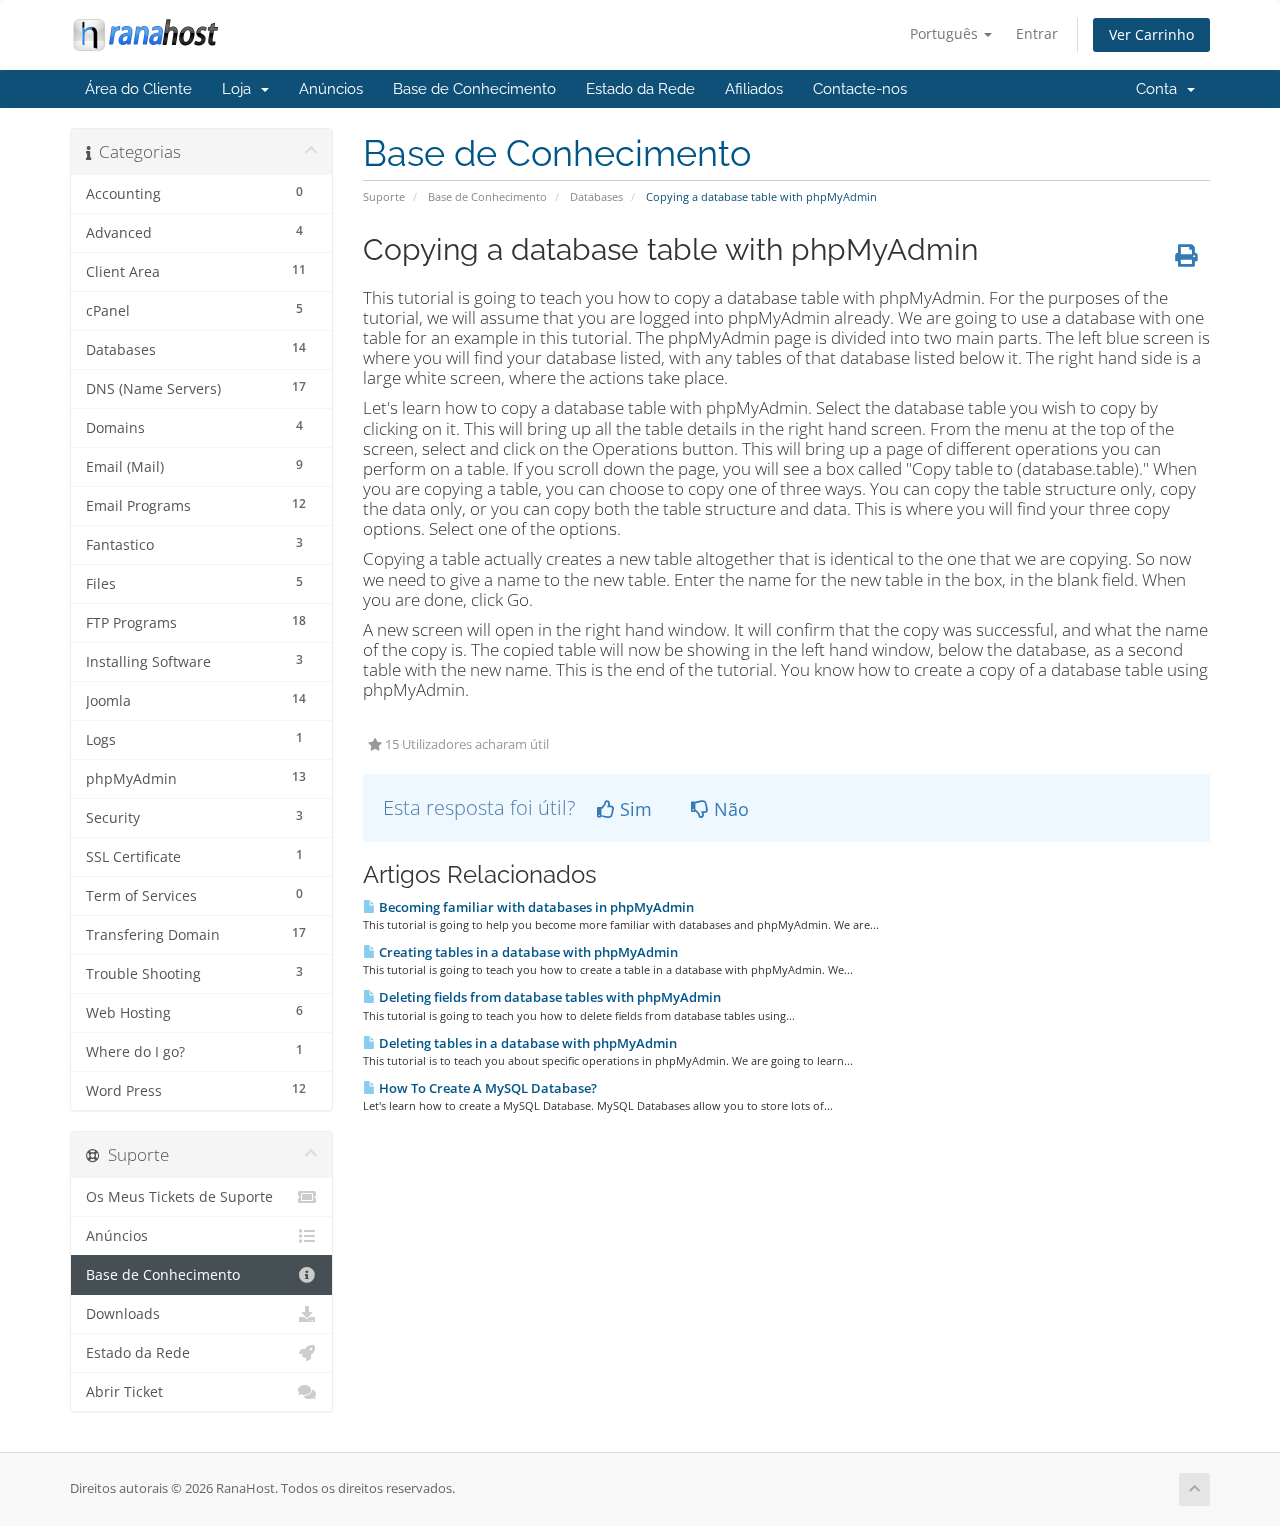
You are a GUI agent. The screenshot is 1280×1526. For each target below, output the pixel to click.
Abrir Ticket (124, 1392)
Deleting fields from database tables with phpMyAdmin (548, 997)
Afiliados (754, 89)
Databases (596, 196)
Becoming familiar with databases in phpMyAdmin (535, 907)
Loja (240, 89)
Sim (633, 809)
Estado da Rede (640, 89)
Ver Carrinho (1151, 34)
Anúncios (331, 89)
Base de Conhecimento (474, 89)
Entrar (1037, 33)
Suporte (384, 196)
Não (729, 809)
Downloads (123, 1314)
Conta (1160, 89)
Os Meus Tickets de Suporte (179, 1197)
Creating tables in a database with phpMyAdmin (527, 952)
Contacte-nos (860, 89)
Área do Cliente (138, 89)
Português (946, 33)
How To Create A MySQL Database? (486, 1088)
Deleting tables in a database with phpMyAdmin (526, 1043)
